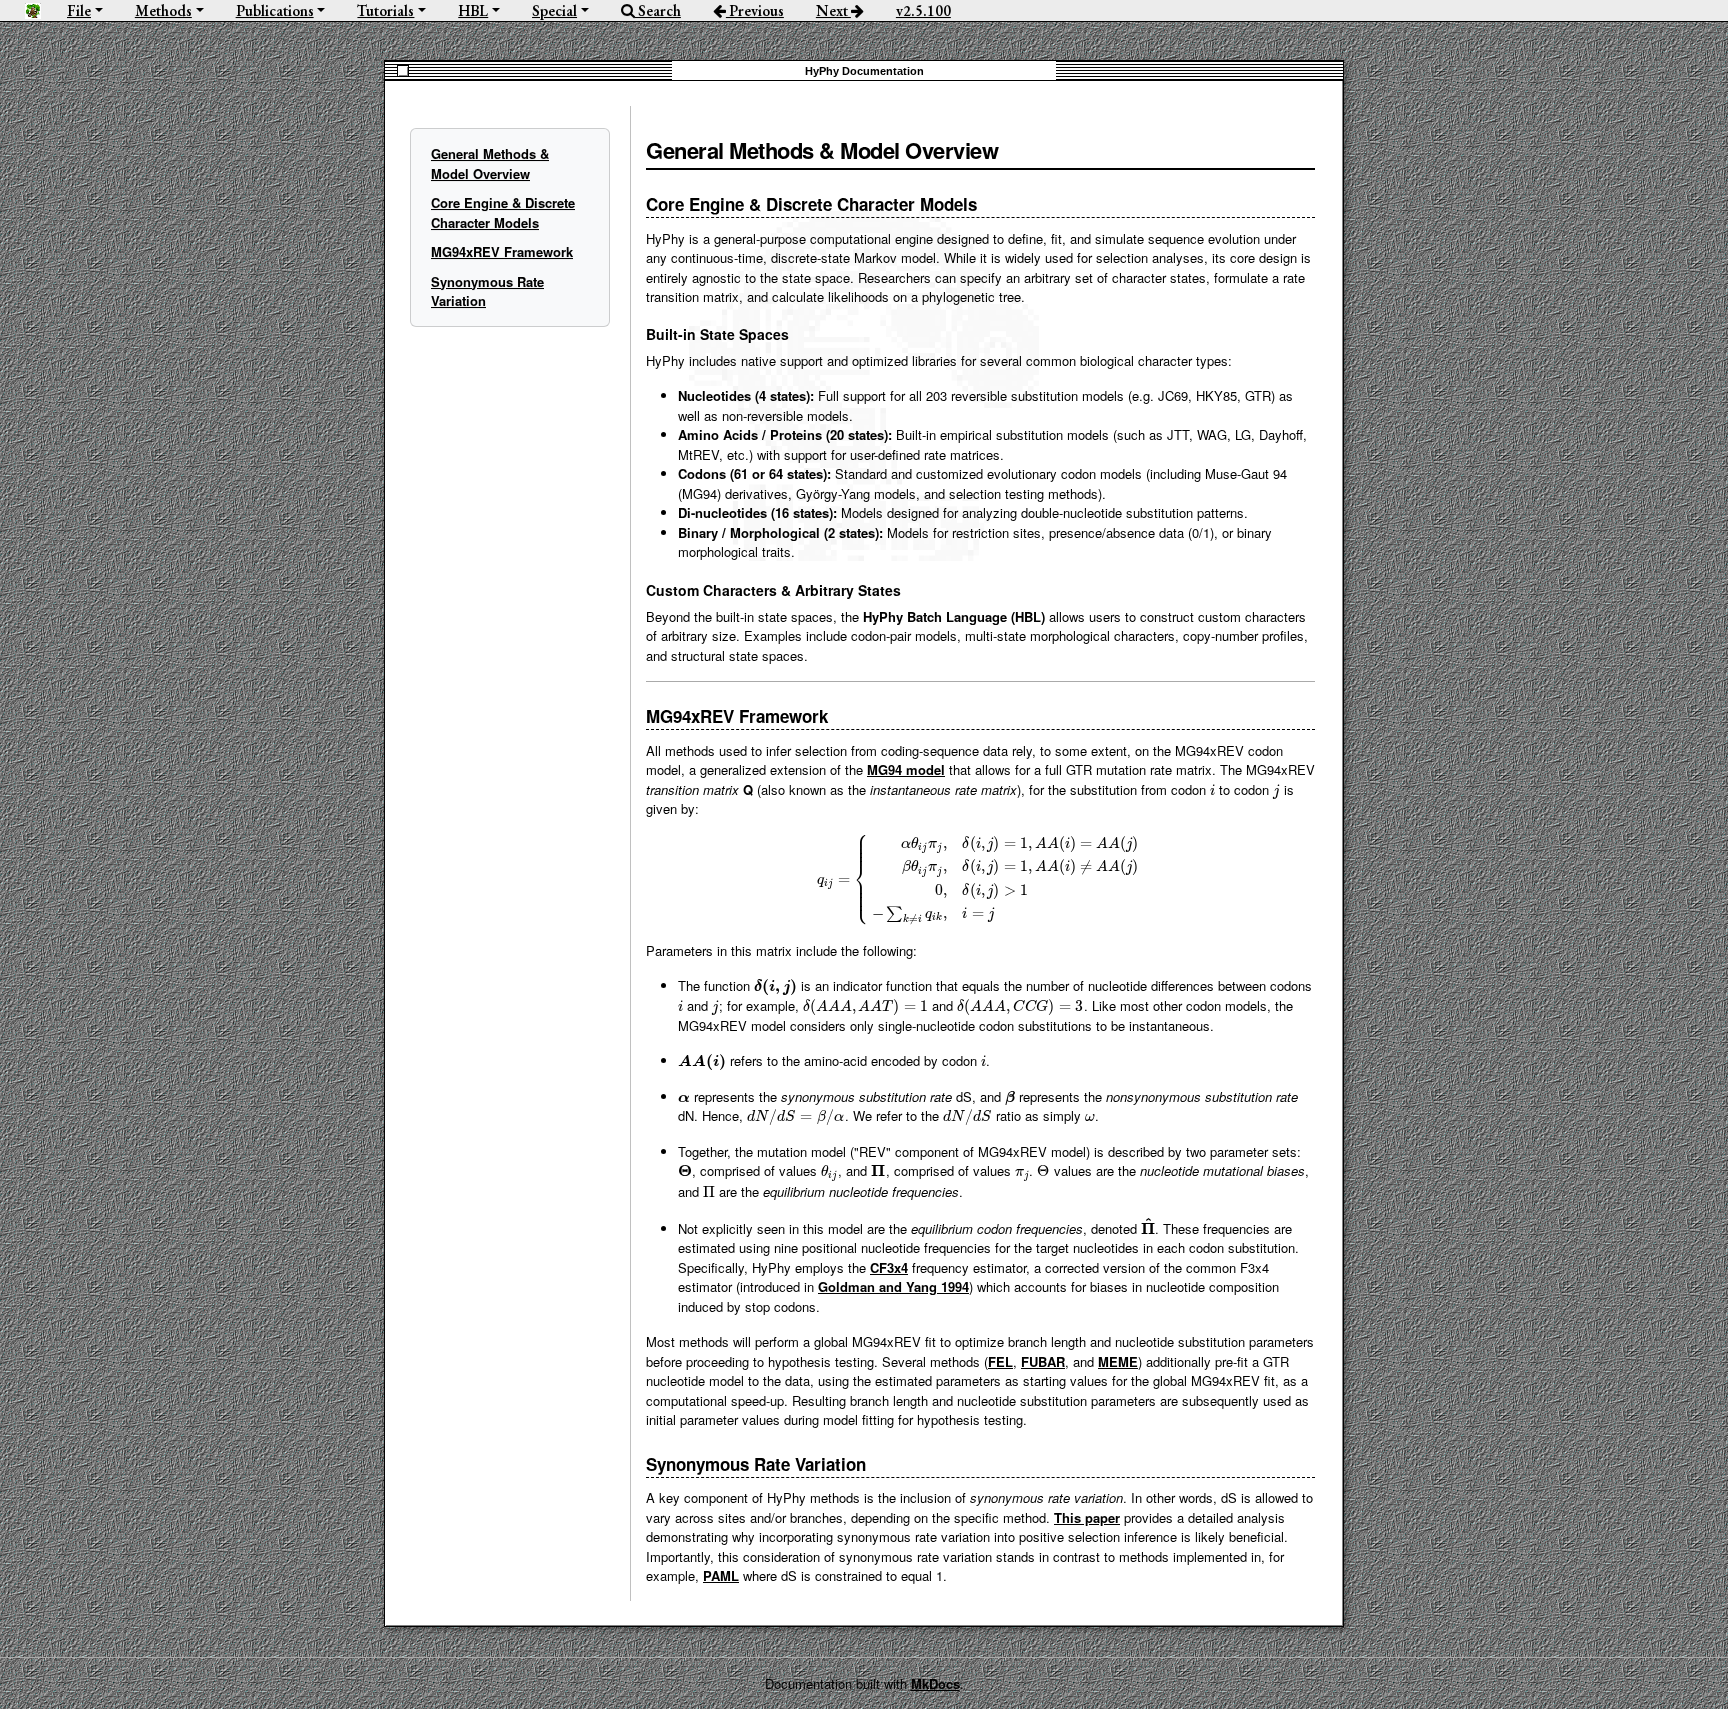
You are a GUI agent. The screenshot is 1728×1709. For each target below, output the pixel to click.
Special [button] (554, 10)
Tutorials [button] (385, 10)
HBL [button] (473, 10)
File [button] (79, 10)
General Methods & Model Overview (490, 163)
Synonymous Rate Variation (487, 291)
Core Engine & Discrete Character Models (503, 212)
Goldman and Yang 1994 (893, 1286)
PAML (721, 1575)
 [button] (33, 11)
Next (833, 10)
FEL (1000, 1361)
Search (658, 10)
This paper (1087, 1517)
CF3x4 (889, 1267)
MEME (1118, 1361)
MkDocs (935, 1683)
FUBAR (1043, 1361)
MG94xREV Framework (502, 251)
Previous (755, 10)
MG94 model (906, 769)
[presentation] (1212, 789)
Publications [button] (275, 10)
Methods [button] (163, 10)
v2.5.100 (923, 10)
